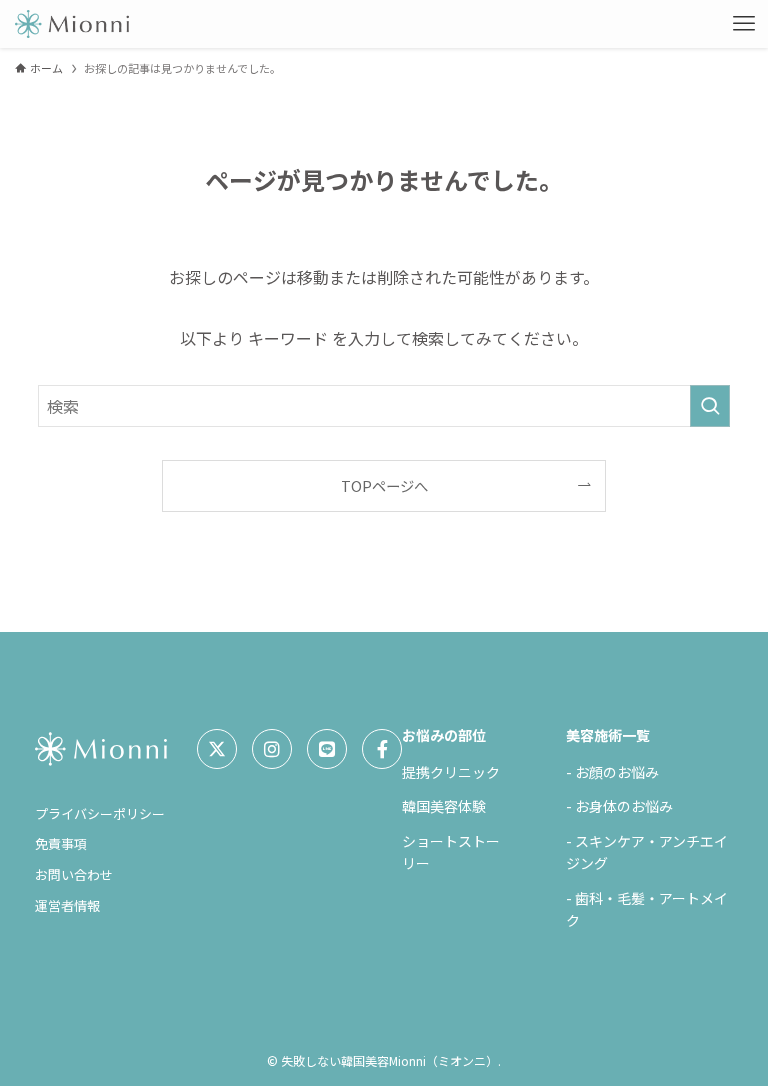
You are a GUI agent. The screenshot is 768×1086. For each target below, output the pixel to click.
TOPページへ (384, 485)
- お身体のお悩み (619, 806)
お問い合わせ (74, 874)
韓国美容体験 (444, 806)
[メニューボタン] (744, 24)
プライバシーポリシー (100, 813)
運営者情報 (67, 905)
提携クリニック (451, 772)
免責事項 (61, 843)
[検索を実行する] (710, 406)
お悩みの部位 (444, 735)
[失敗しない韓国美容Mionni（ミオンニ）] (71, 24)
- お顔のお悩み (612, 772)
